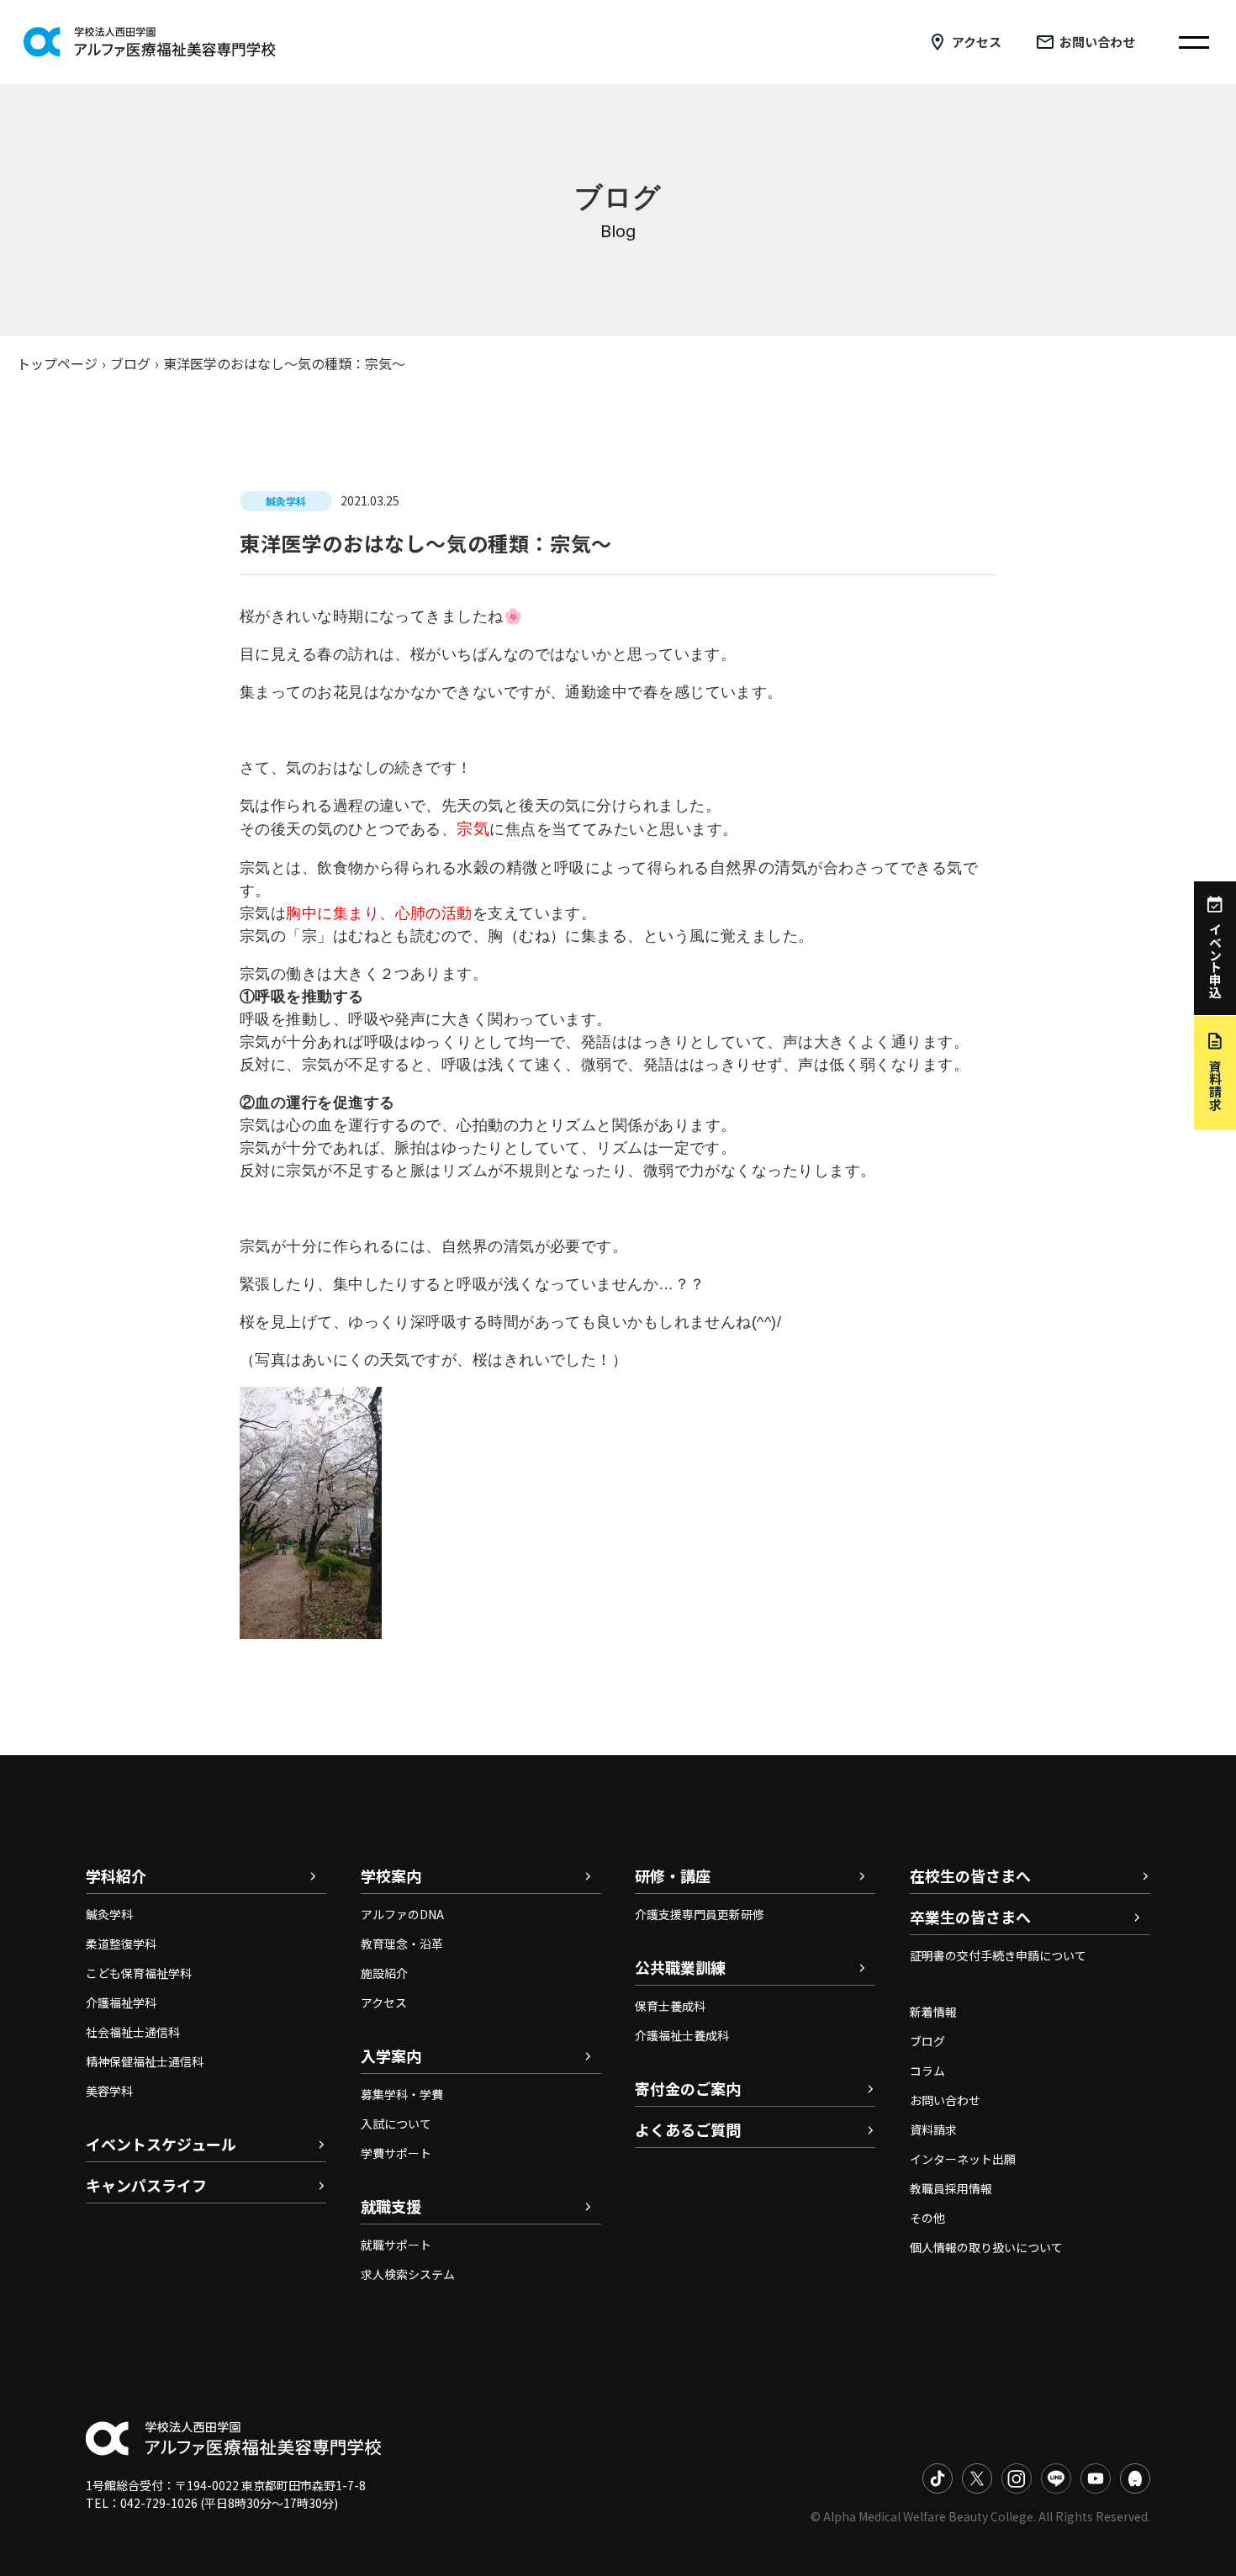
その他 (927, 2218)
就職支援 (391, 2206)
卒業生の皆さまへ (970, 1917)
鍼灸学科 (109, 1914)
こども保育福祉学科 (139, 1973)
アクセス (977, 42)
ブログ (130, 363)
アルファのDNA (402, 1914)
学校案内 (391, 1875)
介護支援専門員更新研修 (700, 1914)
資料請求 (933, 2129)
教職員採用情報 (951, 2188)
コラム (927, 2071)
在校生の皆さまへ (970, 1875)
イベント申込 (1215, 960)
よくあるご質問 (688, 2129)
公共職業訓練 (680, 1967)
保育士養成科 (670, 2006)
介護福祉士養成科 (682, 2035)
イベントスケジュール (161, 2144)
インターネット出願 (963, 2159)
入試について (396, 2124)
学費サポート (396, 2153)
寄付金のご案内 (688, 2088)
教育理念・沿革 (402, 1944)
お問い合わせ (1097, 42)
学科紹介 (116, 1875)
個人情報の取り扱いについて (986, 2247)
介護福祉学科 (121, 2002)
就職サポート (396, 2245)
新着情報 (933, 2012)
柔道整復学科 (121, 1944)
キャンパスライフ (146, 2185)
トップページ (57, 363)
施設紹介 (384, 1973)
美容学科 (109, 2091)
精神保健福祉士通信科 (145, 2061)
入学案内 (391, 2055)
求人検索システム (408, 2274)
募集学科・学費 (402, 2094)
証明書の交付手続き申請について (998, 1955)
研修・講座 (673, 1875)
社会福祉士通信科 (133, 2032)
